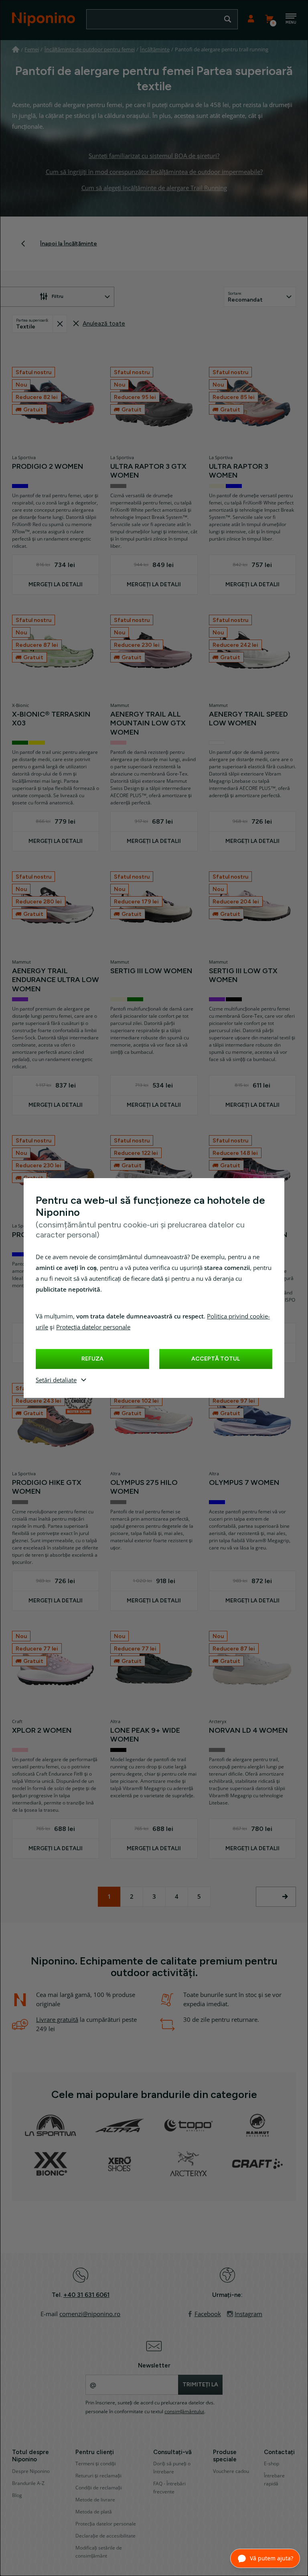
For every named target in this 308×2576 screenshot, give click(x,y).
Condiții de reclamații (99, 2488)
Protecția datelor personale (93, 1327)
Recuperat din (60, 324)
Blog (17, 2495)
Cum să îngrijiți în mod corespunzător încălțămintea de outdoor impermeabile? (154, 172)
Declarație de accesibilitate (105, 2536)
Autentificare (251, 19)
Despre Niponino (31, 2471)
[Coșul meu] (269, 19)
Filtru (58, 296)
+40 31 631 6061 (86, 2295)
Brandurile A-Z (28, 2483)
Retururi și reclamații (98, 2476)
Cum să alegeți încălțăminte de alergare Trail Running (154, 188)
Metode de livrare (95, 2500)
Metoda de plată (94, 2512)
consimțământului (184, 2412)
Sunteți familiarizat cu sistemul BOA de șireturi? (154, 156)
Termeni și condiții (96, 2464)
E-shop (272, 2464)
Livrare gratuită (57, 2020)
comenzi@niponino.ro (90, 2314)
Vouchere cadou (231, 2471)
